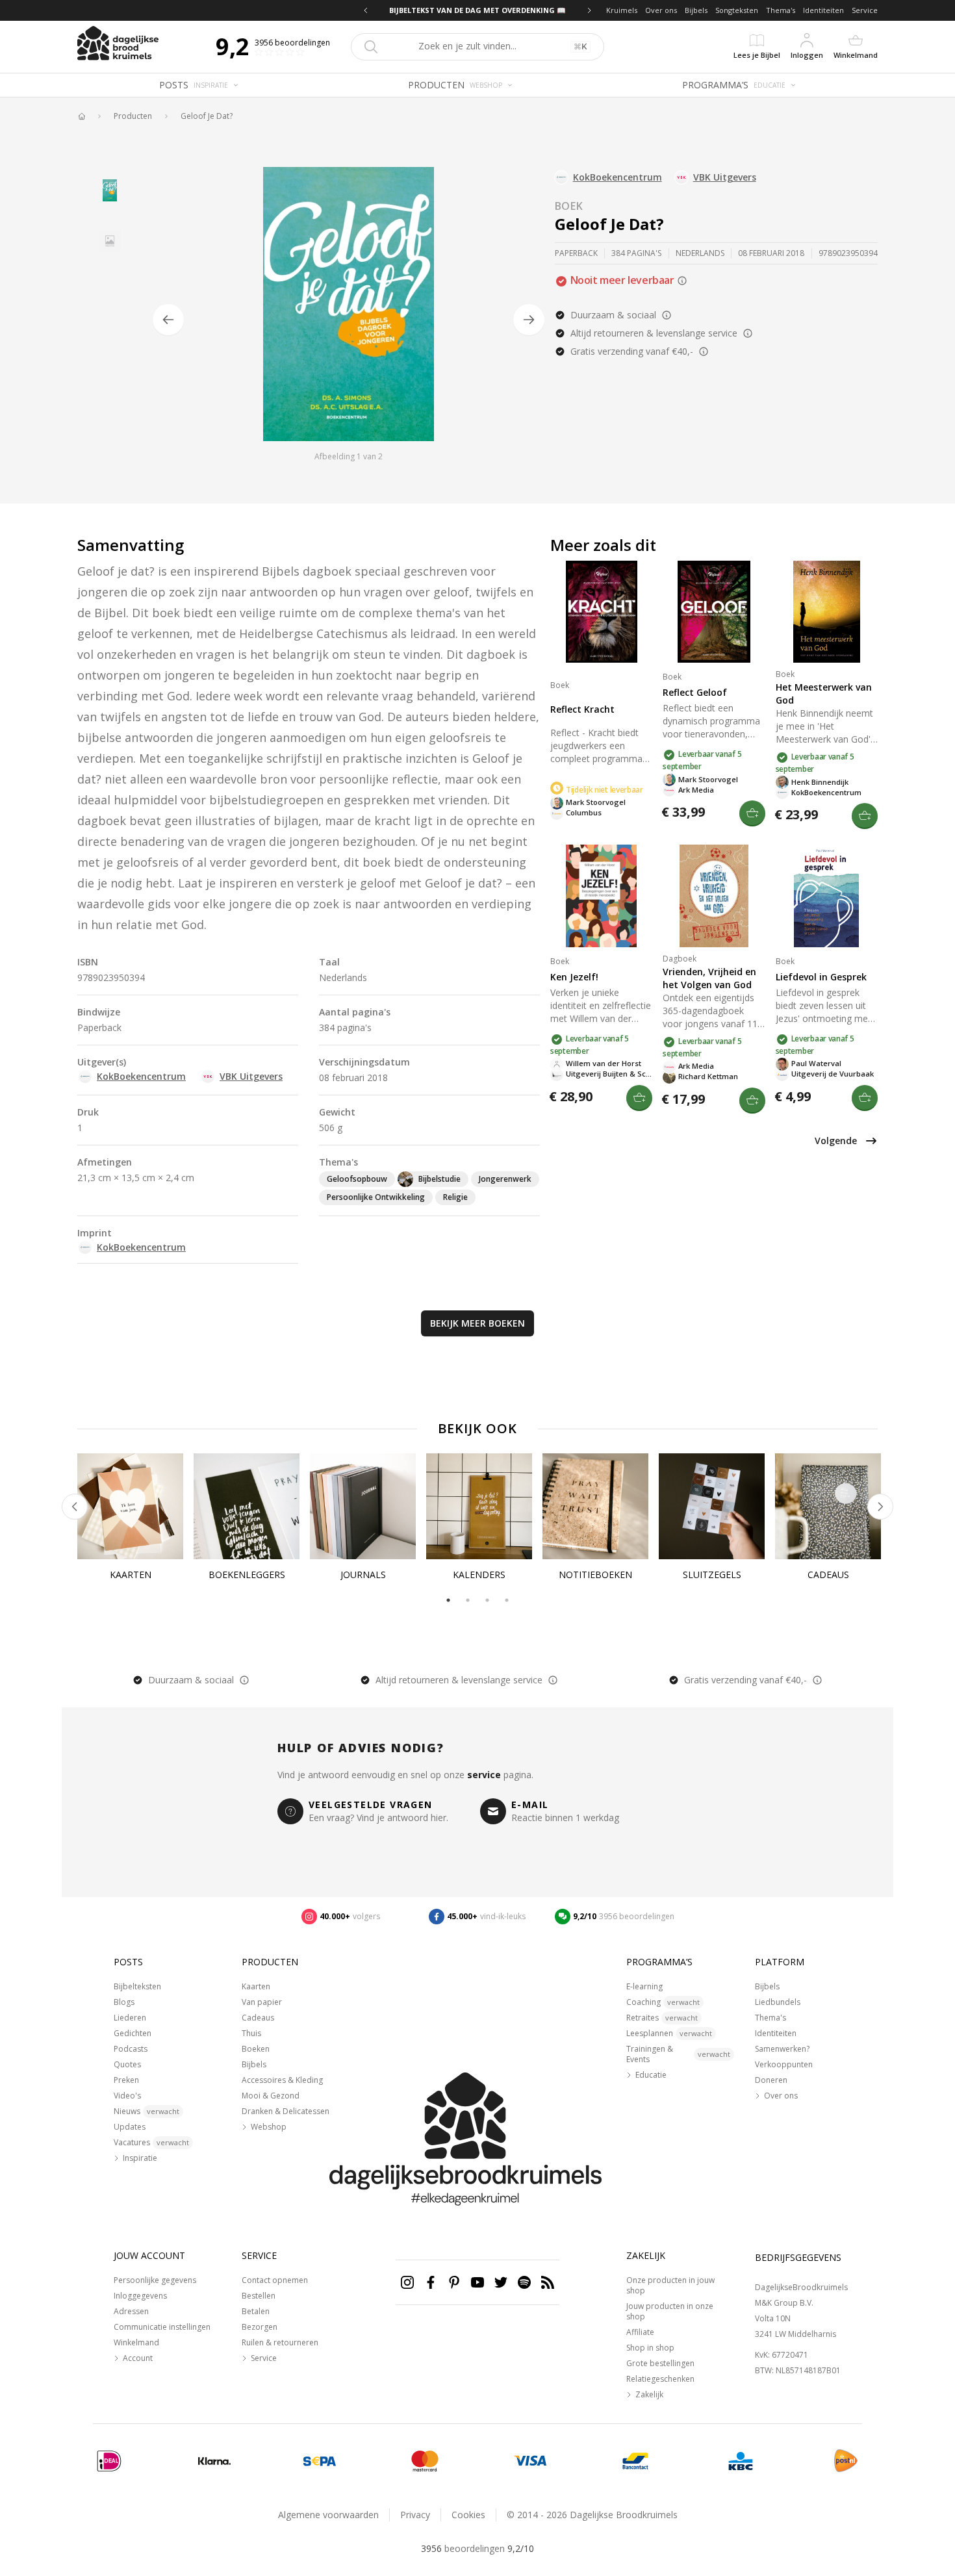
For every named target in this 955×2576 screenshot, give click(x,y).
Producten (133, 116)
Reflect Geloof (695, 692)
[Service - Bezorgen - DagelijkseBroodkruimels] (846, 2461)
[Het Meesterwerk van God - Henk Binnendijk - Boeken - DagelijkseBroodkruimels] (827, 612)
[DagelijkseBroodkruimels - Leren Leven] (81, 116)
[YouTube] (478, 2282)
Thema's (781, 10)
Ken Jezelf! (574, 977)
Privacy (415, 2515)
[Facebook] (431, 2282)
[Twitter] (501, 2282)
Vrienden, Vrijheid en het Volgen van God (709, 978)
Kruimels (622, 10)
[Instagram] (407, 2282)
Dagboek (680, 959)
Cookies (468, 2515)
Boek (569, 206)
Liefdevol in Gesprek (821, 977)
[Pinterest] (454, 2282)
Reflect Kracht (582, 709)
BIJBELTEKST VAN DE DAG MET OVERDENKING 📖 (478, 10)
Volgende (836, 1141)
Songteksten (737, 10)
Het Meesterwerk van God (824, 694)
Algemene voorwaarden (328, 2515)
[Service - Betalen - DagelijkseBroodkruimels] (109, 2461)
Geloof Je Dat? (207, 116)
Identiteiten (823, 10)
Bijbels (696, 10)
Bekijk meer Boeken (478, 1323)
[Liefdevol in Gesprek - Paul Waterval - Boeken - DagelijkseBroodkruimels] (827, 896)
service (484, 1775)
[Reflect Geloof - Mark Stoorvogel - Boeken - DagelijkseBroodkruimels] (714, 612)
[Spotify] (524, 2282)
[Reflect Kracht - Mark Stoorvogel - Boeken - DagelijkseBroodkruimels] (601, 612)
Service (865, 10)
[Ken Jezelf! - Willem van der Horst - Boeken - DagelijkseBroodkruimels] (601, 896)
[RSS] (548, 2282)
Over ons (661, 10)
